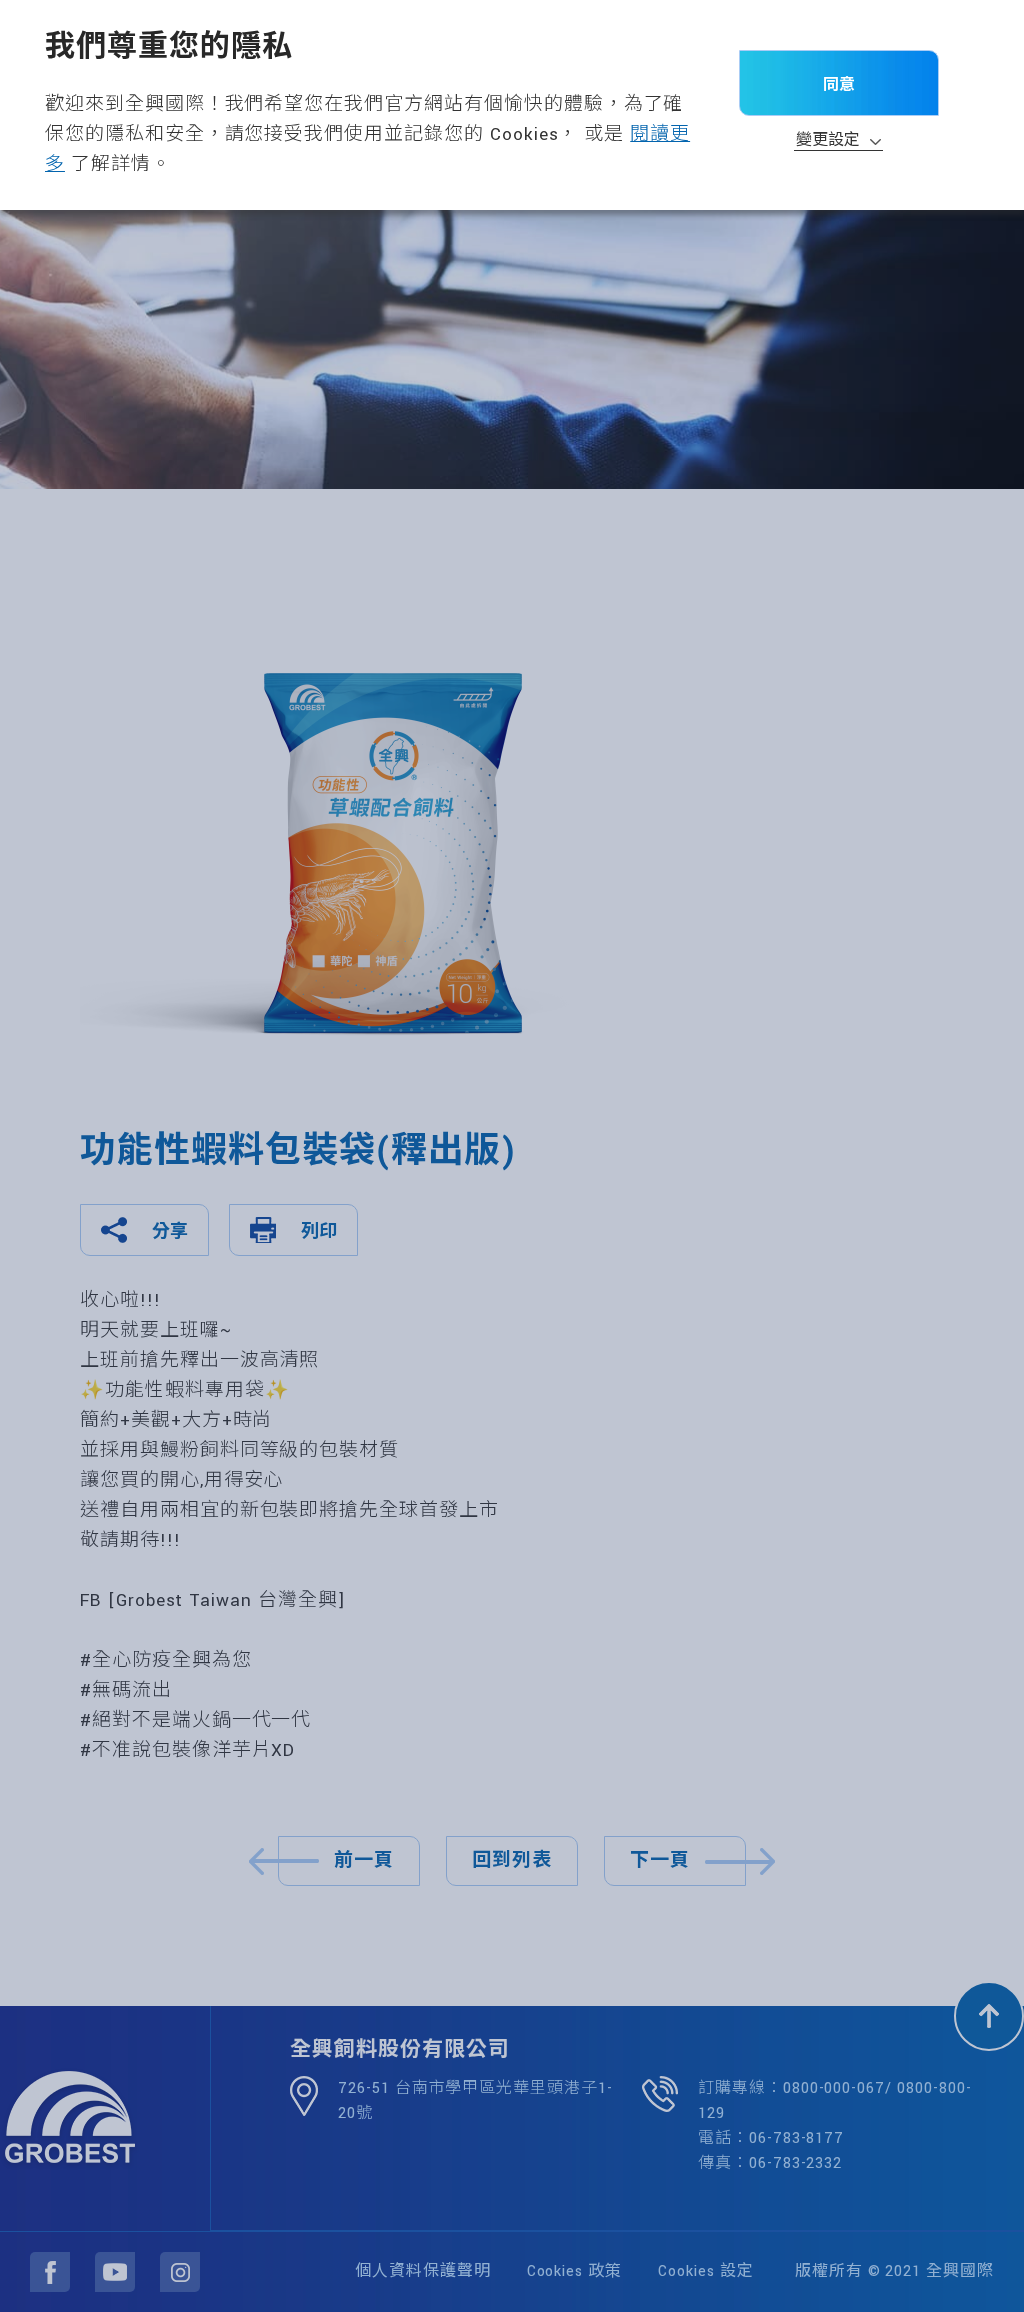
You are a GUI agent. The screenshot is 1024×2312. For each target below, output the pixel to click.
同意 (839, 84)
